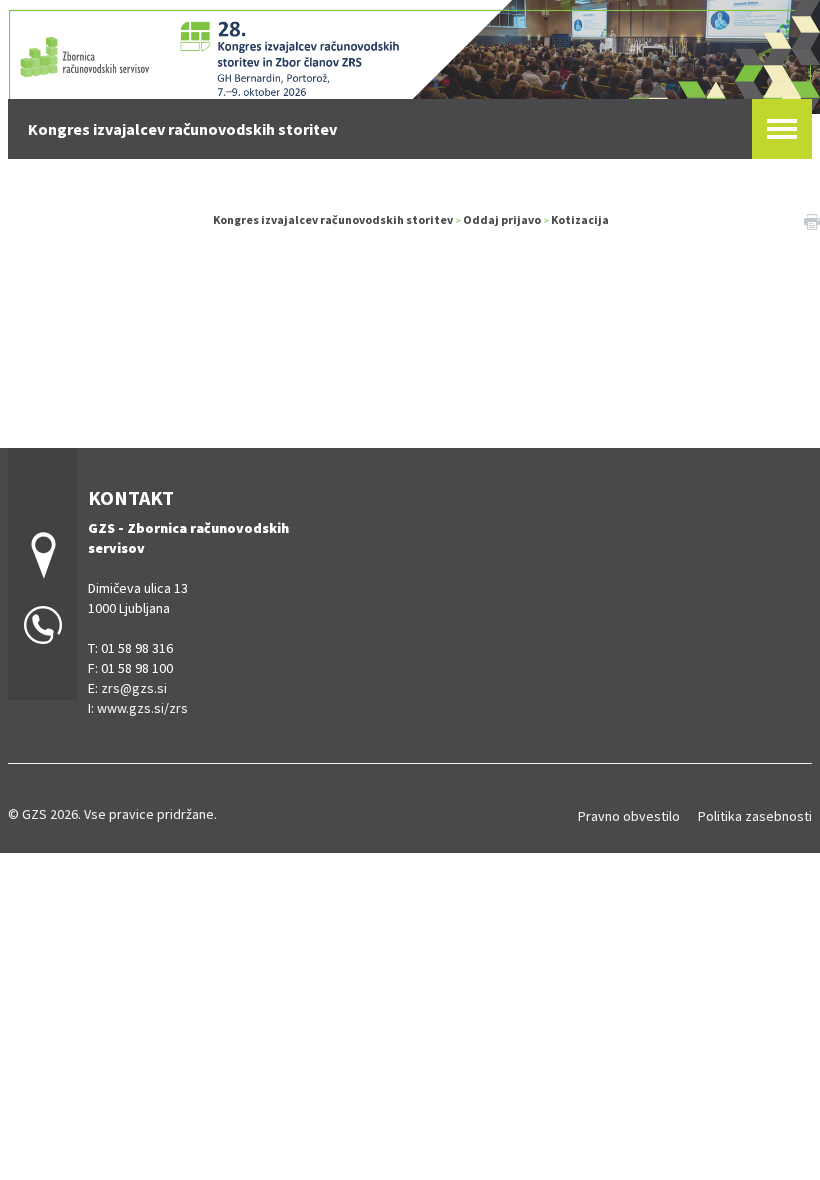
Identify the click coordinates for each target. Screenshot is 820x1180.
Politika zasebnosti (755, 816)
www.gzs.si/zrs (142, 708)
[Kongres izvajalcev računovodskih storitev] (410, 54)
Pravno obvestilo (629, 816)
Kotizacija (580, 219)
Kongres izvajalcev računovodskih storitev (333, 219)
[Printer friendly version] (812, 220)
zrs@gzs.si (134, 688)
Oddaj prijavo (502, 219)
